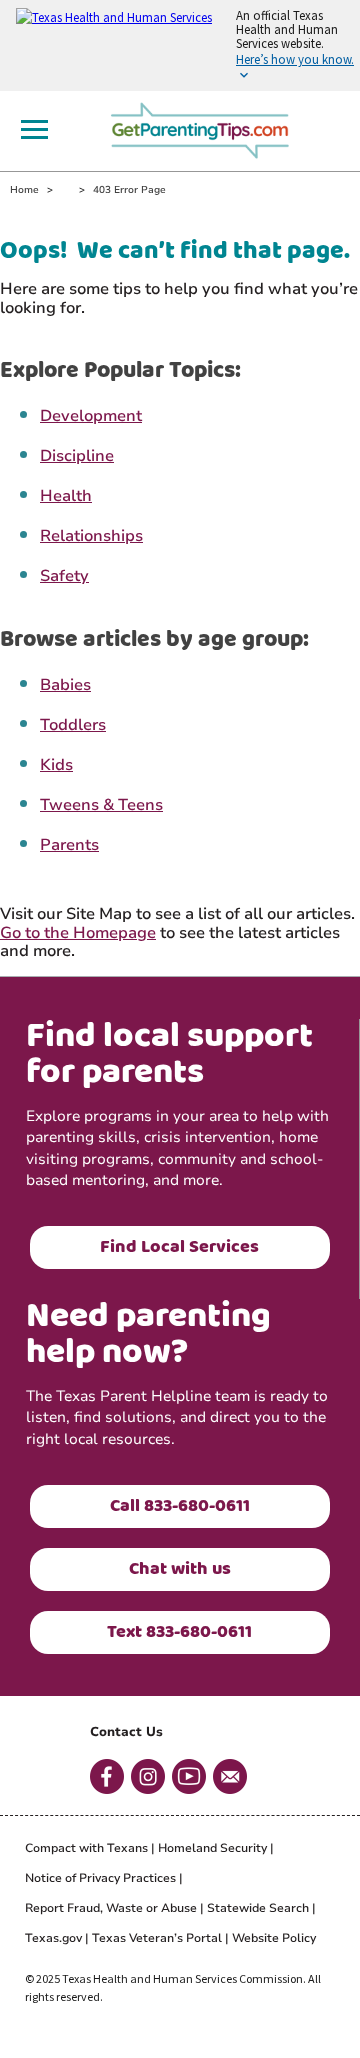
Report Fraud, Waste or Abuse (111, 1908)
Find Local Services (179, 1247)
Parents (69, 845)
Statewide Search (258, 1908)
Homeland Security (212, 1848)
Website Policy (274, 1938)
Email (230, 1776)
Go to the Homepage (78, 933)
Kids (56, 765)
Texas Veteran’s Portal (157, 1938)
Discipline (77, 456)
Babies (65, 685)
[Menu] (34, 129)
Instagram (148, 1776)
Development (91, 416)
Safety (64, 576)
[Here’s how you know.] (180, 45)
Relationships (91, 536)
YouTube (189, 1776)
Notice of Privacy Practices (100, 1878)
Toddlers (73, 725)
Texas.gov (53, 1938)
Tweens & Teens (101, 805)
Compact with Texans (86, 1848)
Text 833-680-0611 (179, 1632)
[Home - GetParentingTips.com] (206, 128)
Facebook (107, 1776)
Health (66, 496)
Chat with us (180, 1569)
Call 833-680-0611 (180, 1506)
